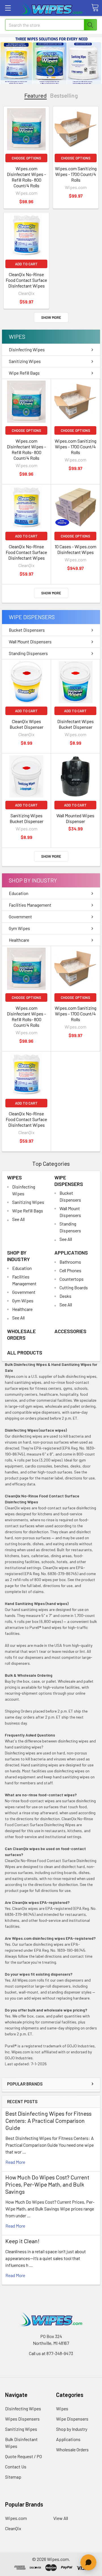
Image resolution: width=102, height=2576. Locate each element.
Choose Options (26, 158)
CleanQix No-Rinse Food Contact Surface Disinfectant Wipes (26, 280)
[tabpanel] (51, 61)
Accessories (70, 1331)
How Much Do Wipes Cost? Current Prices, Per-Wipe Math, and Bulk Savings (47, 2184)
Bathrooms (70, 1262)
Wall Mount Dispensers (30, 642)
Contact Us (16, 2467)
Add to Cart (26, 264)
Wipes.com (16, 2518)
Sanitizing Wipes (25, 361)
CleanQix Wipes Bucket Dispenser (26, 724)
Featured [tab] (36, 96)
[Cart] (95, 8)
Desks (65, 1296)
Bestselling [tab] (64, 96)
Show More (51, 317)
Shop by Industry (33, 880)
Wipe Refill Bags (24, 373)
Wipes (17, 336)
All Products (25, 1352)
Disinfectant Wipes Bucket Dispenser (76, 724)
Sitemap (13, 2477)
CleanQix (13, 2528)
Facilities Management (30, 905)
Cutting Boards (74, 1287)
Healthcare (19, 940)
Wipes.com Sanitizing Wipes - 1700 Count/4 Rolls (76, 174)
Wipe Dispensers (32, 617)
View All (61, 2518)
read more (15, 2162)
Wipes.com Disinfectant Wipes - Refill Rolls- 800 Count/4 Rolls (26, 177)
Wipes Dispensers (22, 2419)
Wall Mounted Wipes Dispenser (75, 818)
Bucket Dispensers (27, 630)
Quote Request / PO (24, 2456)
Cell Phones (70, 1270)
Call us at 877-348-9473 (51, 2353)
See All (18, 1219)
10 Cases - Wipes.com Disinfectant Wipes (76, 549)
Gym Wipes (19, 928)
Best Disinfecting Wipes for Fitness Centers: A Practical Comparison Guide (48, 2121)
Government (20, 917)
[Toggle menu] (8, 8)
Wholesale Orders (21, 1334)
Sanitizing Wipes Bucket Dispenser (26, 818)
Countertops (72, 1279)
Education (19, 893)
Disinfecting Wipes (27, 349)
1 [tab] (48, 77)
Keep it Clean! (22, 2241)
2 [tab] (53, 77)
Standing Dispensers (28, 653)
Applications (71, 1253)
